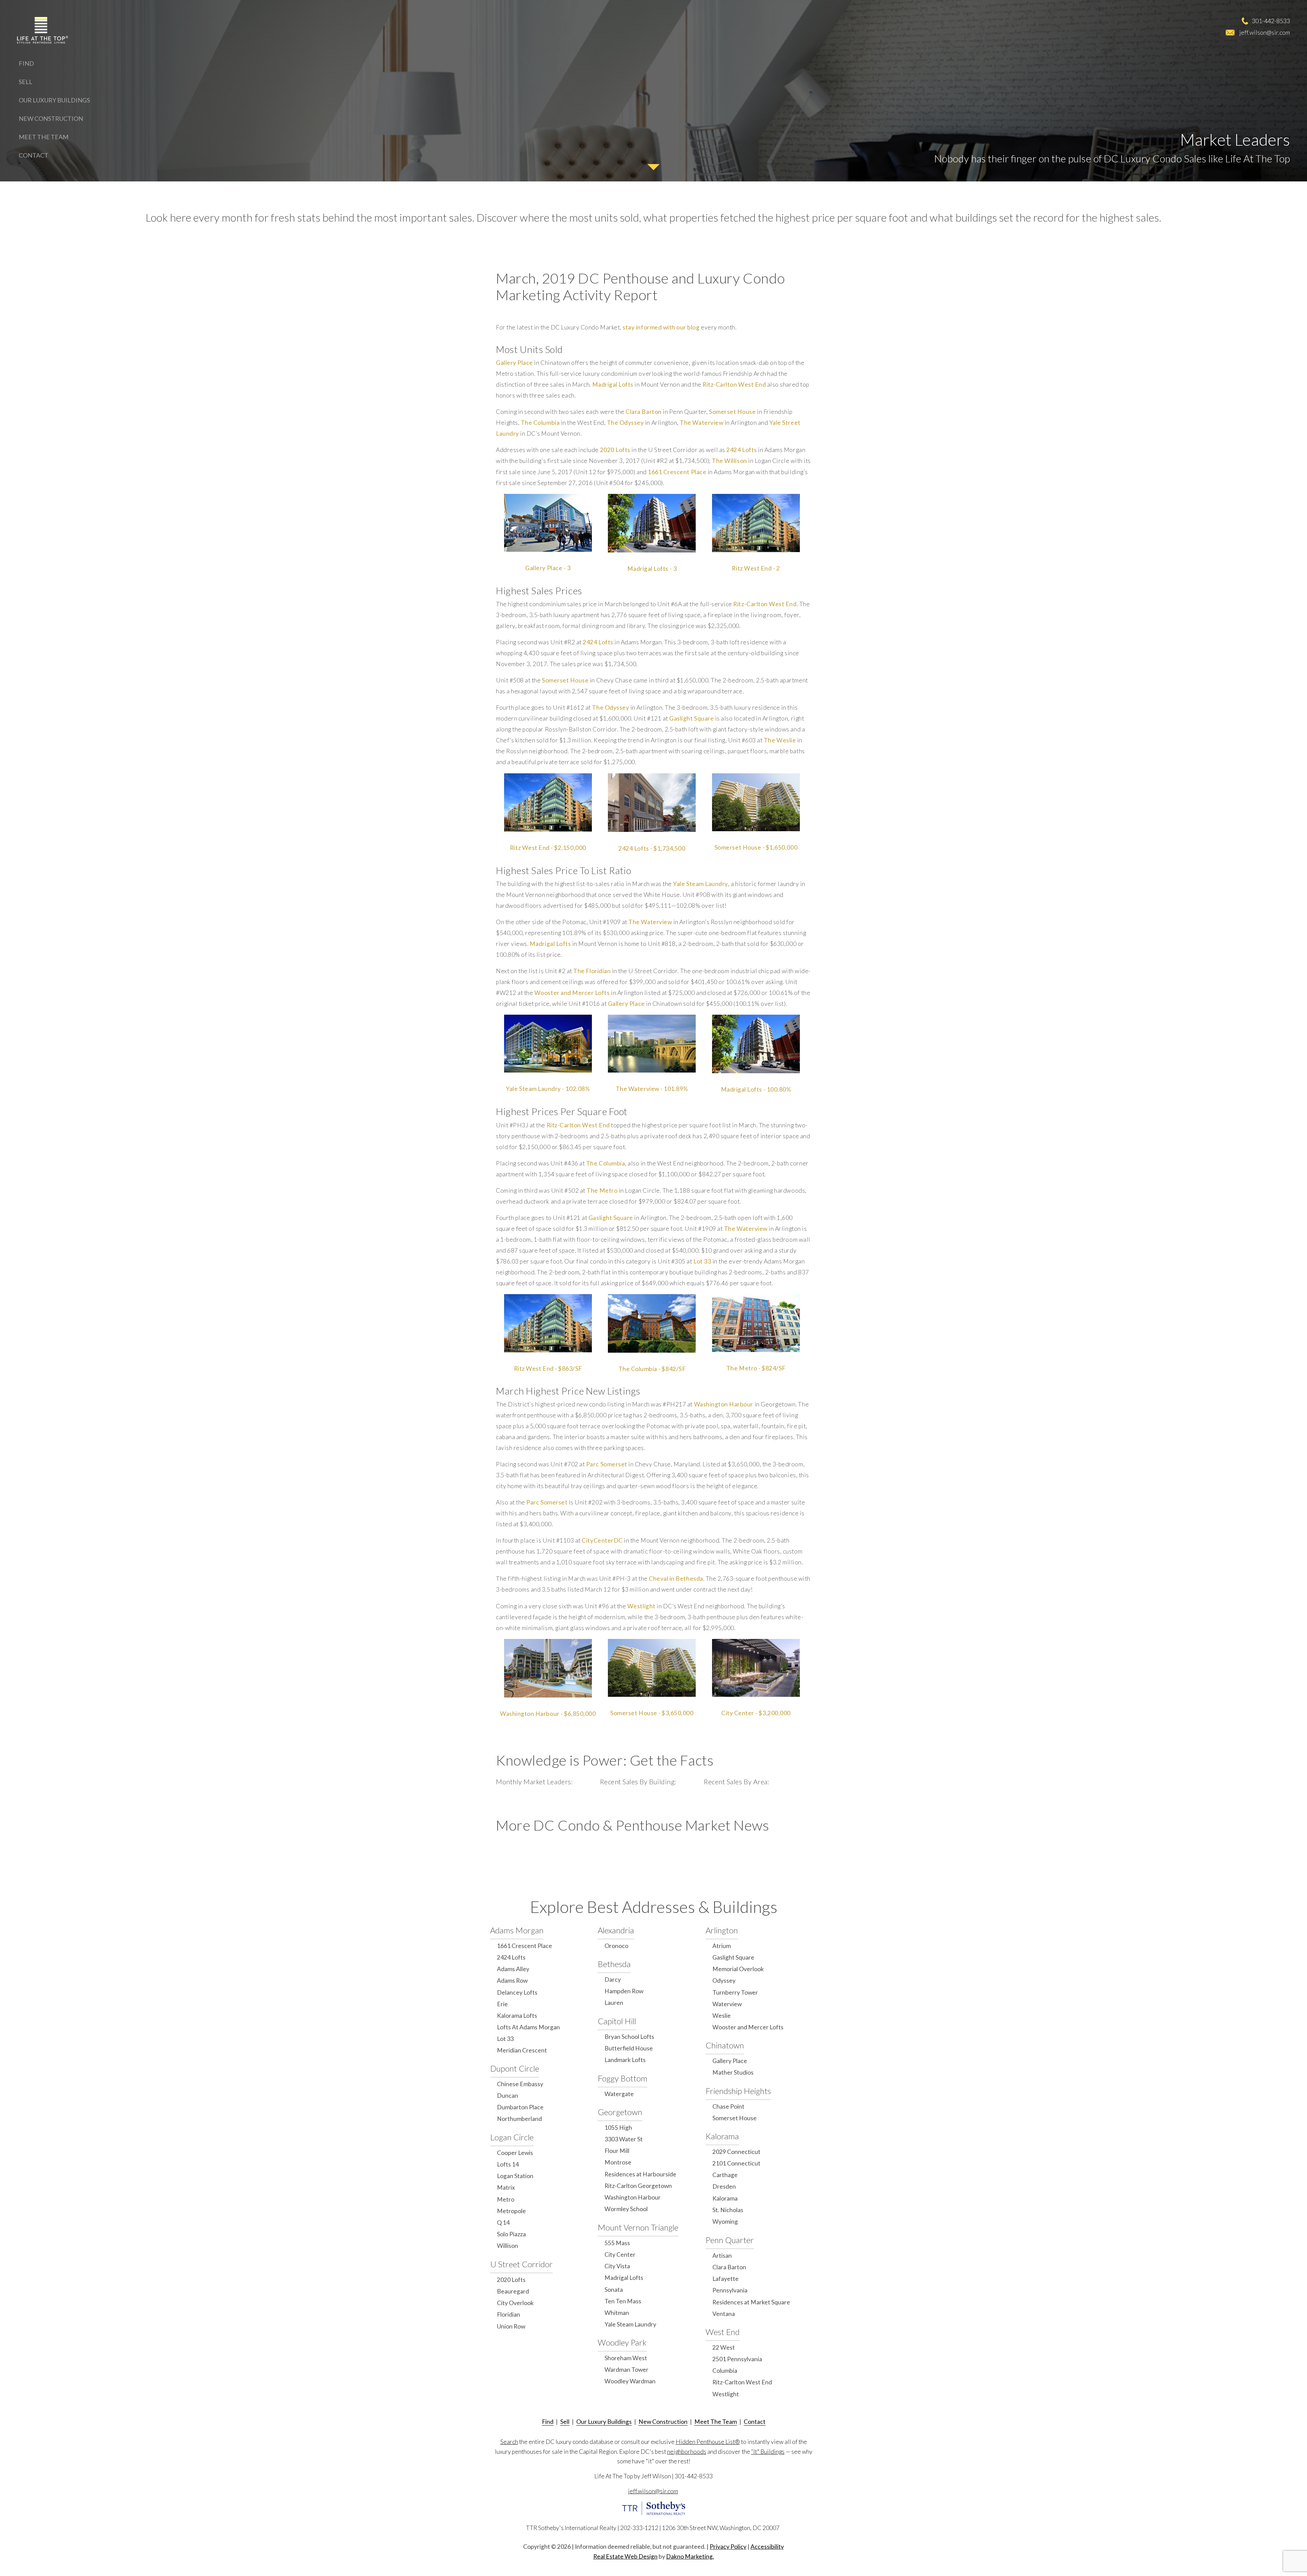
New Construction (51, 118)
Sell (26, 82)
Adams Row (512, 1981)
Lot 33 (702, 1261)
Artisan (722, 2256)
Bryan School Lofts (629, 2037)
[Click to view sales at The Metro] (756, 1323)
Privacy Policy (728, 2547)
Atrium (722, 1946)
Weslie (722, 2016)
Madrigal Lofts (613, 384)
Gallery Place (514, 363)
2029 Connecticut (736, 2152)
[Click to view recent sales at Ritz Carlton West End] (548, 802)
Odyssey (724, 1981)
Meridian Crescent (522, 2050)
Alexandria (616, 1930)
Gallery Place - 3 (548, 568)
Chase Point (728, 2106)
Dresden (724, 2186)
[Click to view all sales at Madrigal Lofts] (652, 523)
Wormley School (626, 2209)
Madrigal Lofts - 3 (652, 569)
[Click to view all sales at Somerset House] (756, 802)
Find (26, 63)
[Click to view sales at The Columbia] (652, 1323)
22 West (724, 2347)
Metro (506, 2199)
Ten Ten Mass (623, 2301)
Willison (507, 2246)
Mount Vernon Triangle (638, 2227)
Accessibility (767, 2547)
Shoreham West (626, 2358)
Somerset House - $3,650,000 (652, 1713)
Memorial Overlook (738, 1969)
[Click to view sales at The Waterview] (652, 1044)
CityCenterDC (602, 1540)
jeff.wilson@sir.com (1265, 32)
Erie (502, 2004)
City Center (620, 2255)
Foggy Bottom (623, 2078)
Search (509, 2442)
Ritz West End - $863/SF (548, 1368)
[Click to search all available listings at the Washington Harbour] (548, 1668)
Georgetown (620, 2112)
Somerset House (732, 412)
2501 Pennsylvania (737, 2359)
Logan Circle (512, 2137)
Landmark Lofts (625, 2060)
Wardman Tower (626, 2370)
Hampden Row (624, 1991)
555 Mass (617, 2243)
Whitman (617, 2313)
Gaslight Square (691, 718)
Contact (34, 155)
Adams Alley (513, 1969)
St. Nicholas (728, 2210)
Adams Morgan (517, 1930)
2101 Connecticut (736, 2163)
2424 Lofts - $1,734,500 (652, 848)
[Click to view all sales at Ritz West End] (756, 523)
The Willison (729, 461)
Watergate (619, 2094)
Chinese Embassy (520, 2084)
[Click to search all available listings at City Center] (756, 1668)
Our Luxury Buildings (54, 100)
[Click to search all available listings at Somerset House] (652, 1668)
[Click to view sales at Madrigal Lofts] (756, 1044)
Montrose (618, 2162)
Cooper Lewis (515, 2153)
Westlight (641, 1606)
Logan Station (515, 2176)
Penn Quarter (730, 2240)
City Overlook (515, 2303)
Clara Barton (643, 412)
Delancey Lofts (517, 1992)
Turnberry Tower (735, 1992)
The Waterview (701, 423)
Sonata (614, 2290)
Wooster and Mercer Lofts (572, 993)
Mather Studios (733, 2072)
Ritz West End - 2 (756, 568)
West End (723, 2332)
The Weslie (780, 740)
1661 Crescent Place (677, 472)
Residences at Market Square (751, 2302)
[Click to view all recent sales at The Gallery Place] (548, 523)
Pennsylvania (730, 2290)
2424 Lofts (741, 450)
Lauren (614, 2003)
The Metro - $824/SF (756, 1368)
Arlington (722, 1930)
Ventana (724, 2314)
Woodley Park (622, 2342)
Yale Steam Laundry (700, 884)
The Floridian (592, 971)
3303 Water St (624, 2139)
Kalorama (722, 2136)
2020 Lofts (615, 450)
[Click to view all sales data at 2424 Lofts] (652, 803)
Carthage (725, 2175)
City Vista (617, 2266)
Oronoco (616, 1946)
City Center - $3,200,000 (756, 1713)
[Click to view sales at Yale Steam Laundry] (548, 1044)
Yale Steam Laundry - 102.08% (548, 1089)
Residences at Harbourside (640, 2174)
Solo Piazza (511, 2234)
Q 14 (503, 2223)
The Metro (602, 1190)
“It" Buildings (768, 2452)
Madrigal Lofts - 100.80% (756, 1089)
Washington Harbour (724, 1404)
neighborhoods (687, 2452)
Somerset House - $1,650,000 (756, 847)
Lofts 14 (508, 2164)
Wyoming (725, 2221)
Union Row (511, 2326)
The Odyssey (625, 423)
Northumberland (519, 2119)
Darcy (613, 1979)
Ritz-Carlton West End (734, 384)
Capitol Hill (617, 2021)
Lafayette (725, 2279)
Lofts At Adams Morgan (528, 2027)
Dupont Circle (515, 2068)
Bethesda (614, 1964)
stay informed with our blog (661, 327)
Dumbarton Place (520, 2107)
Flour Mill (617, 2151)
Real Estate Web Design (625, 2556)
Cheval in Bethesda (676, 1579)
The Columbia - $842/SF (652, 1369)
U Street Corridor (521, 2264)
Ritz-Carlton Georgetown (638, 2186)
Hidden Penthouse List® (708, 2442)
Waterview (727, 2004)
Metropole (511, 2211)
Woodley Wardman (630, 2381)
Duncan (507, 2096)
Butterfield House (629, 2048)
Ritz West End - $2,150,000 (548, 848)
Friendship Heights (738, 2091)
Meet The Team (44, 137)
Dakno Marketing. (690, 2556)
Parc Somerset (607, 1464)
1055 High (618, 2128)
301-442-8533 (1271, 21)
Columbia (725, 2371)
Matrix (506, 2187)
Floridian (509, 2314)
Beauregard (513, 2291)
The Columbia (540, 423)
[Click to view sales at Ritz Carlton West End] (548, 1323)
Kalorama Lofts (517, 2016)
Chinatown (725, 2045)
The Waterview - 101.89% (652, 1089)
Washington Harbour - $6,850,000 (548, 1714)
